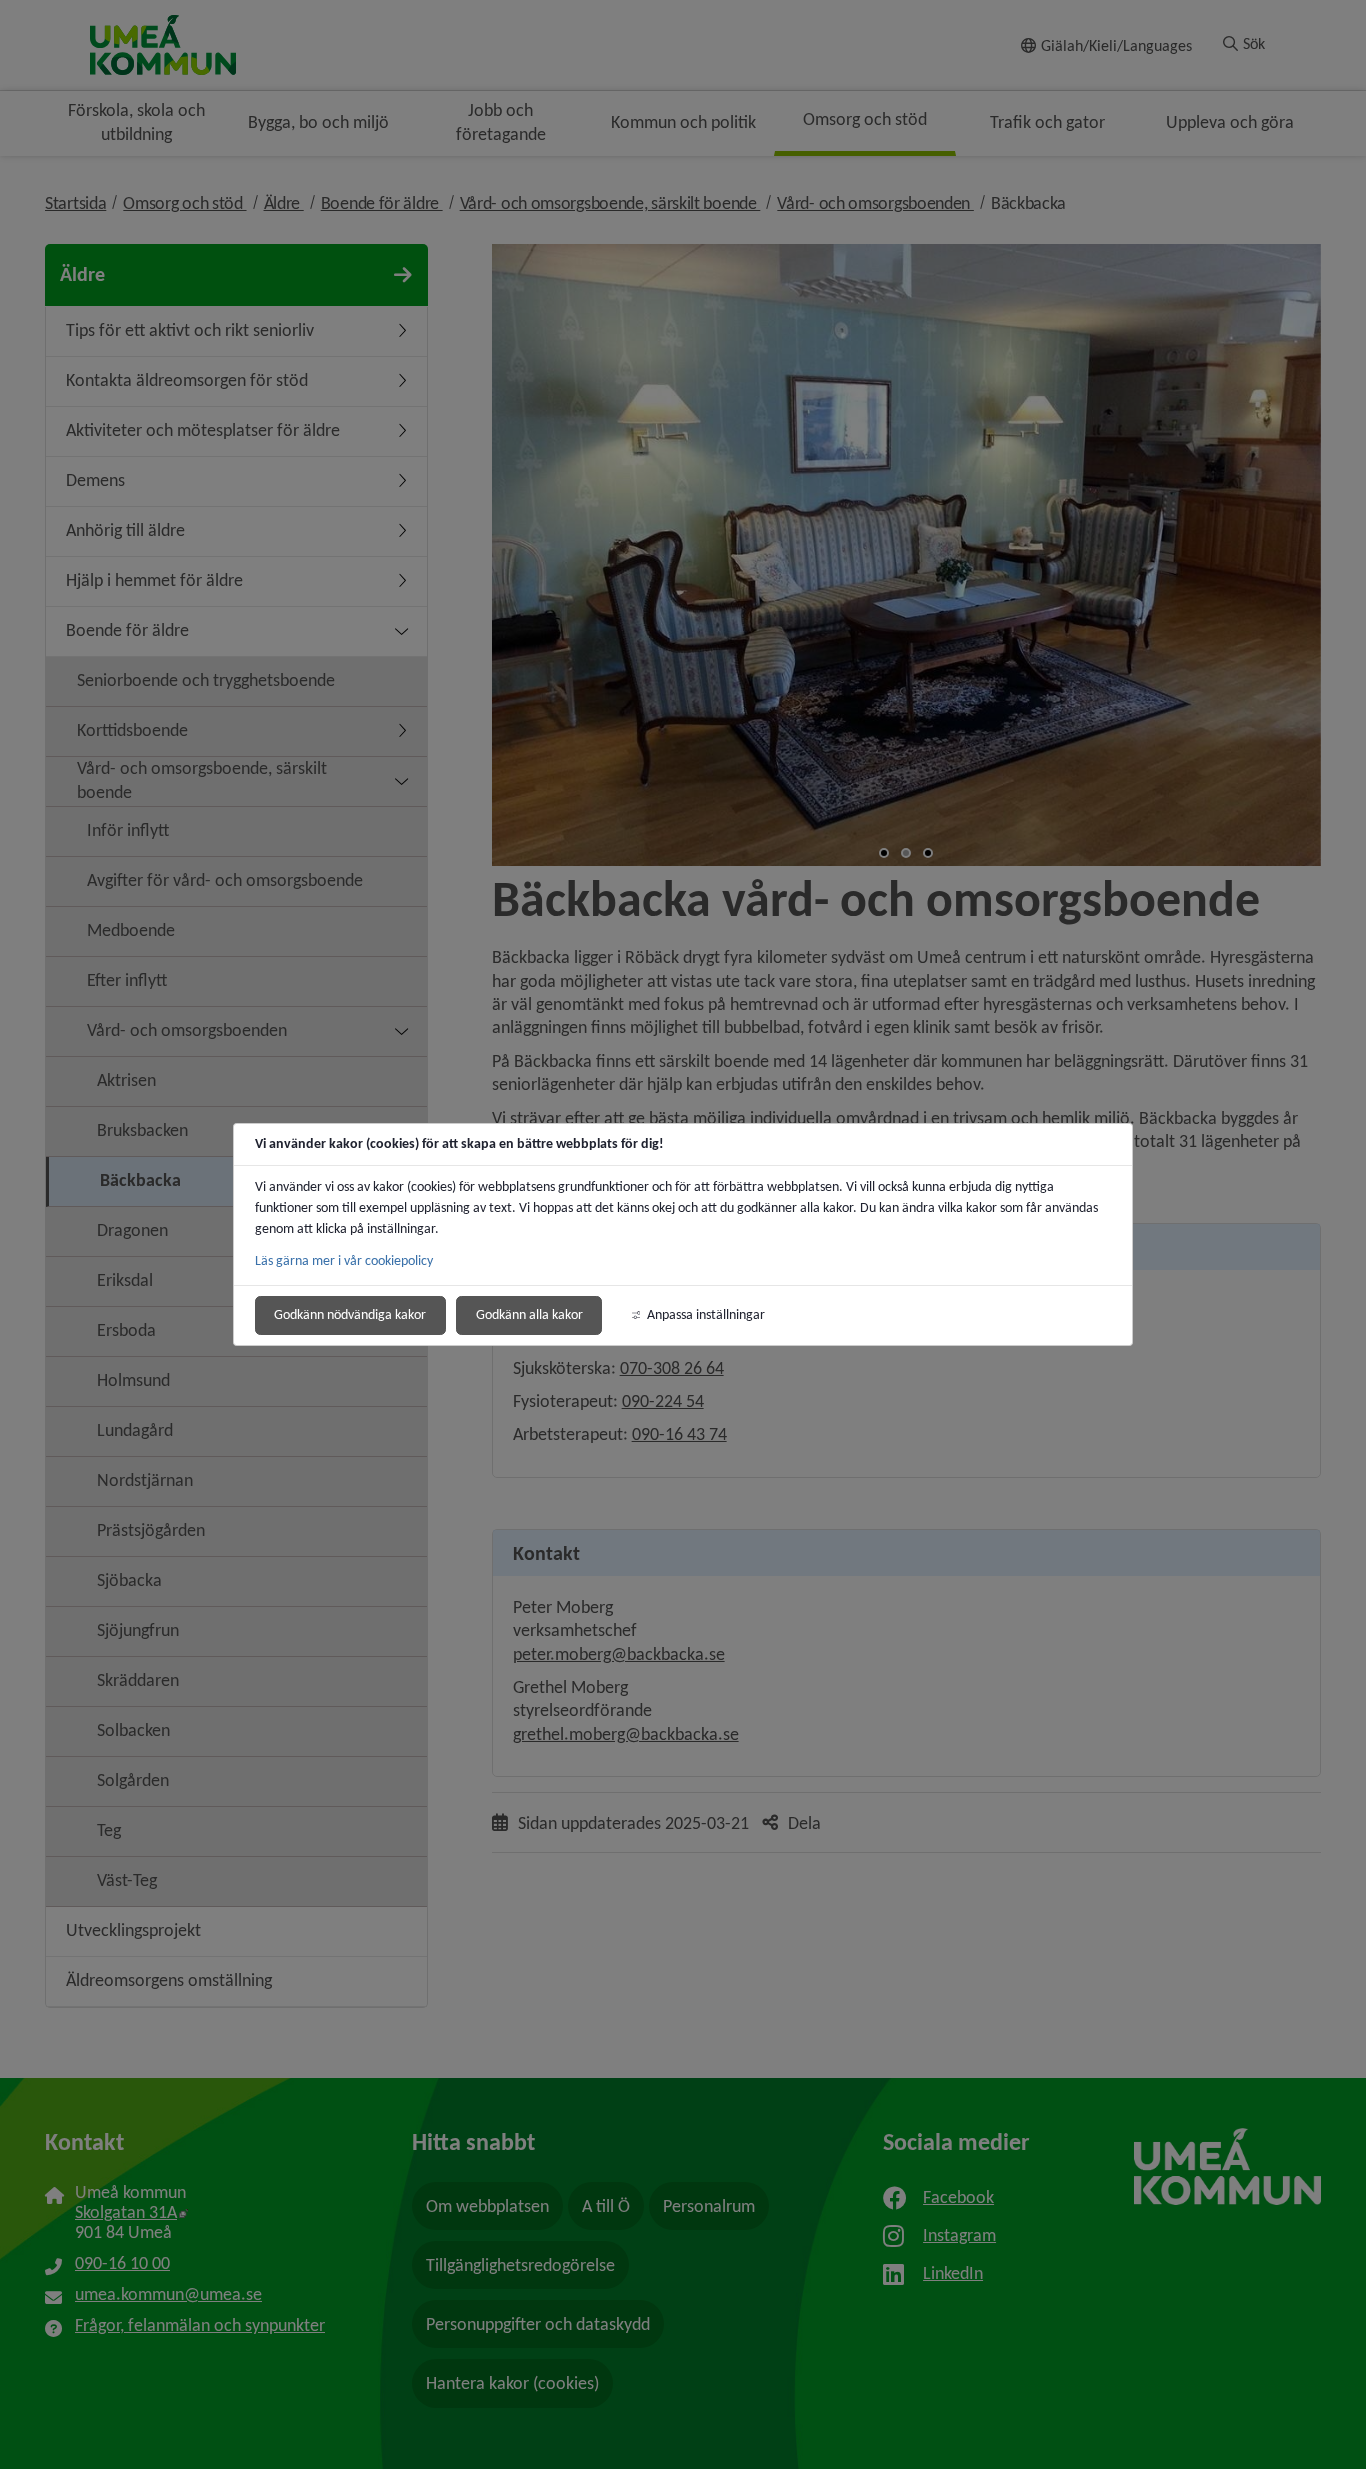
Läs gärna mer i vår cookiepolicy (344, 1260)
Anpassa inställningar (706, 1314)
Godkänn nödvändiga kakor (350, 1314)
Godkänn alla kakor (529, 1314)
